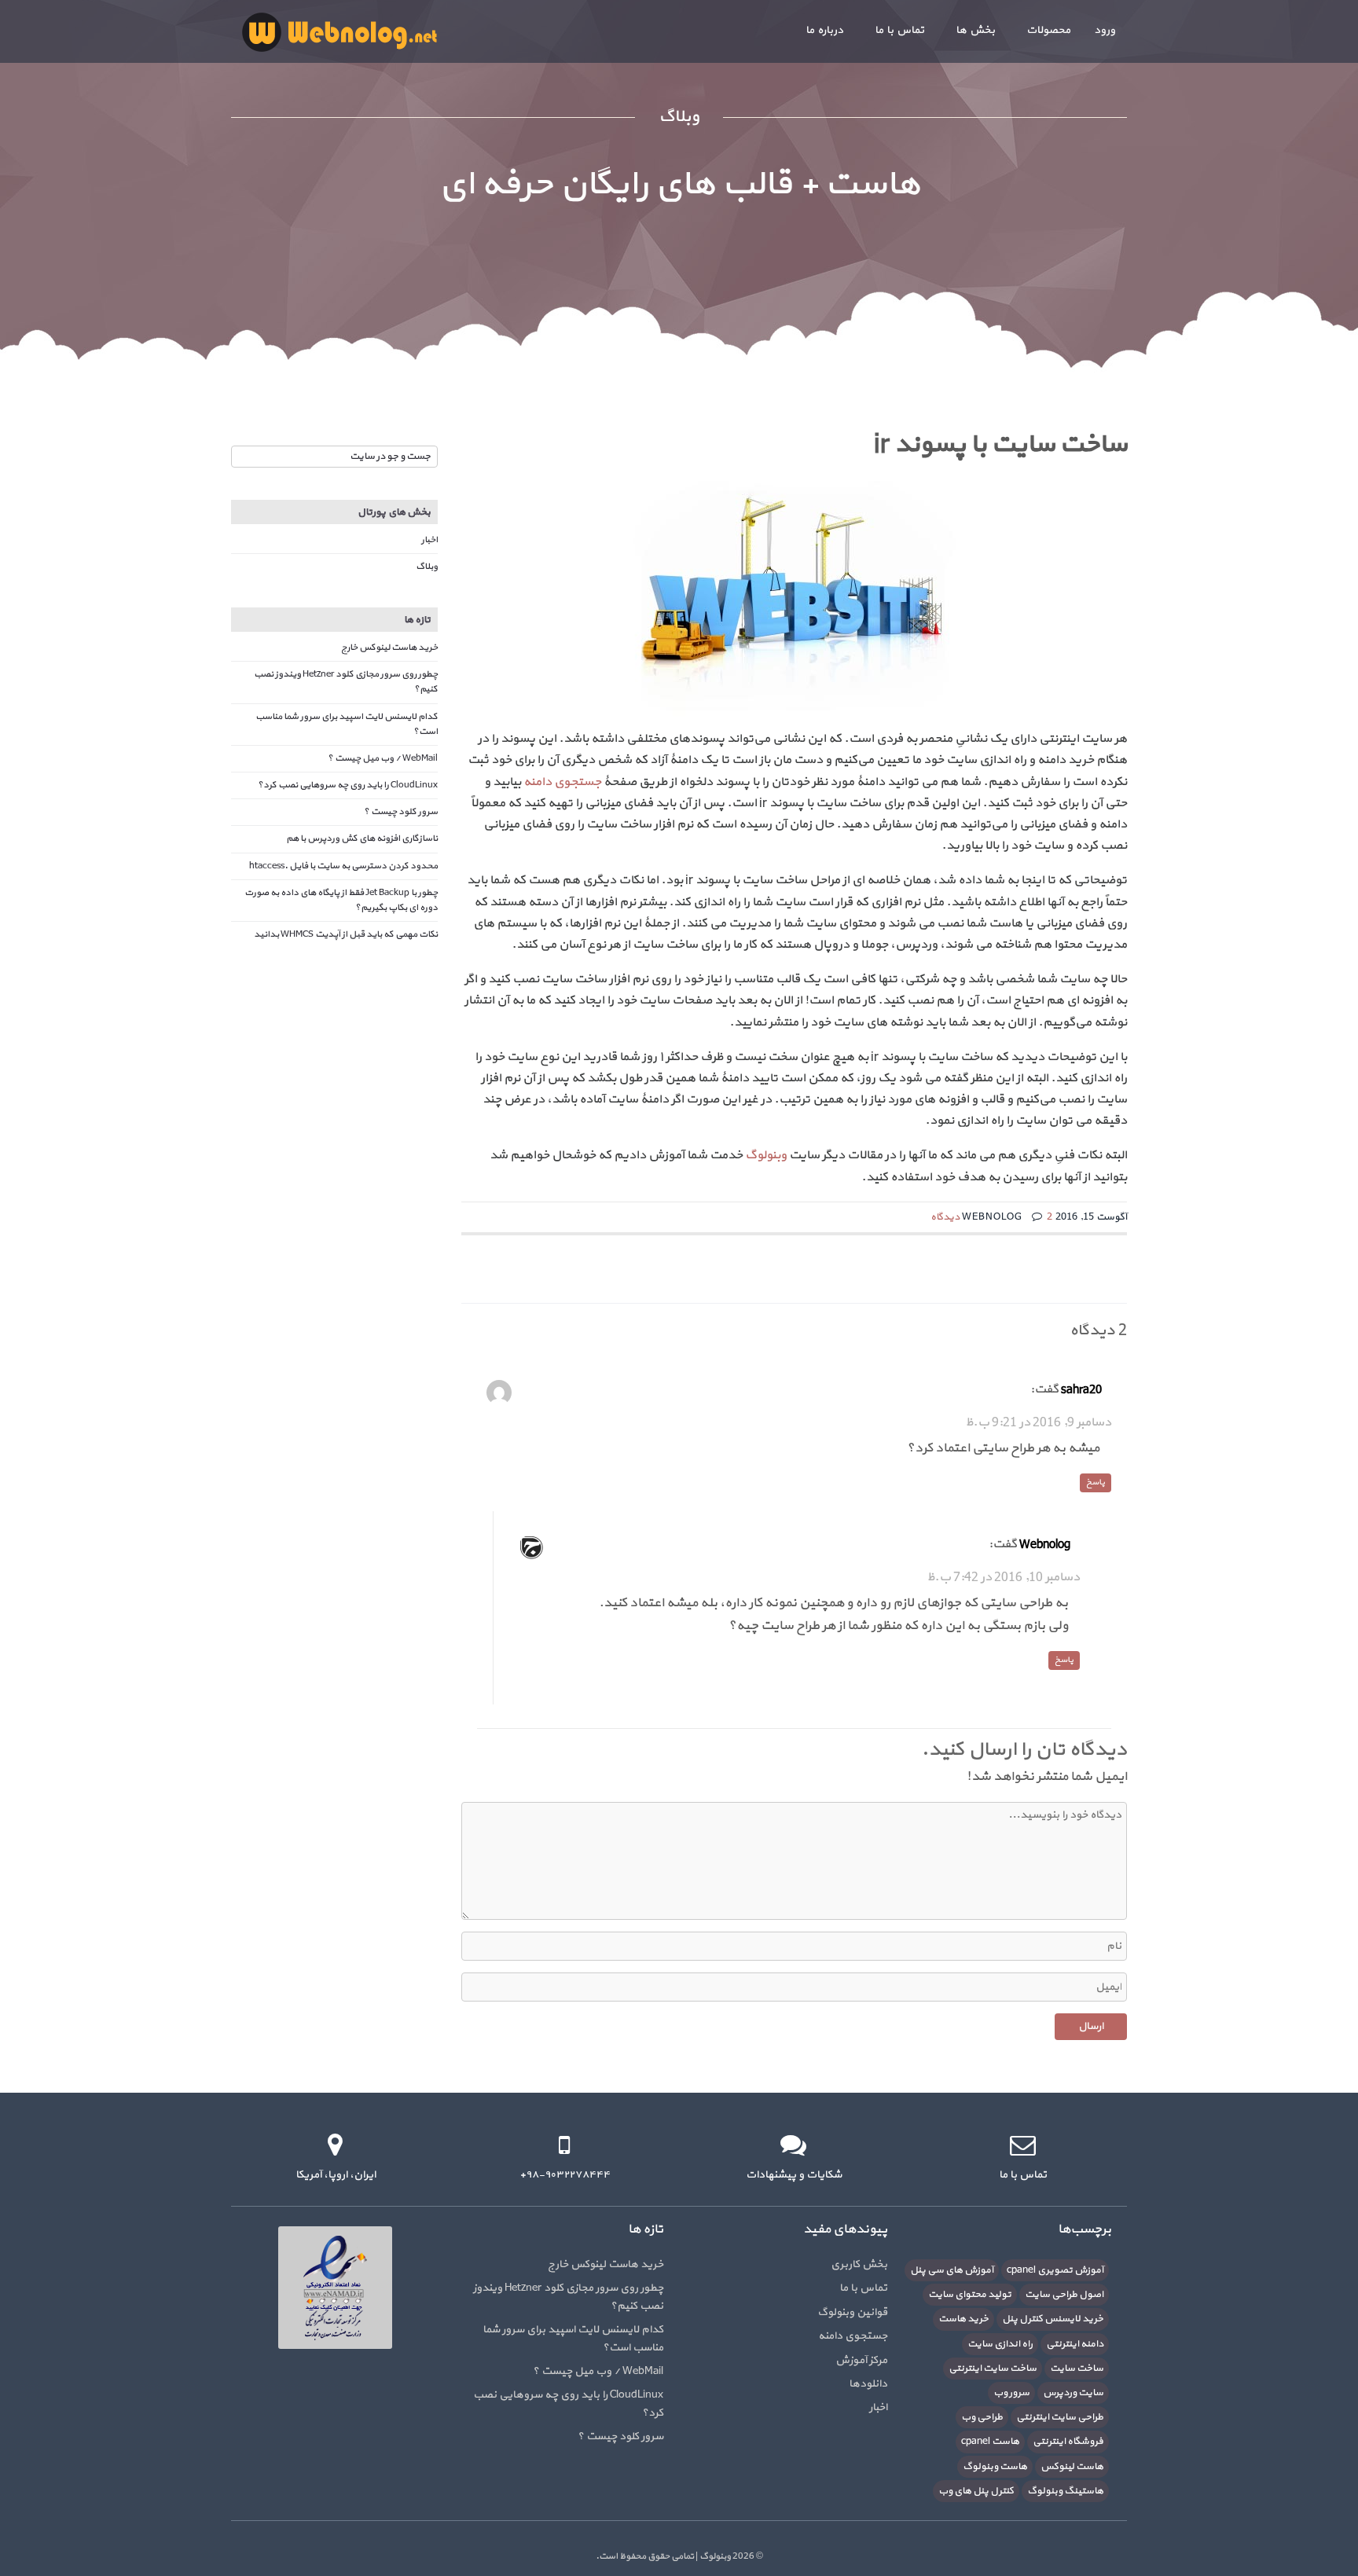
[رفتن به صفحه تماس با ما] (1023, 2145)
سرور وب (1011, 2393)
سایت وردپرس (1073, 2393)
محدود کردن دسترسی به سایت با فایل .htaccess (343, 866)
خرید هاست (963, 2319)
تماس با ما (899, 30)
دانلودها (868, 2384)
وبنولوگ (766, 1155)
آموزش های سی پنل (952, 2270)
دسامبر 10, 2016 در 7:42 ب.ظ (1003, 1577)
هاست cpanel (990, 2442)
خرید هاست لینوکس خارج (389, 648)
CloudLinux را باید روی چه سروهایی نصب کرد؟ (348, 785)
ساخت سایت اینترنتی (993, 2369)
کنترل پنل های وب (976, 2491)
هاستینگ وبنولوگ (1065, 2491)
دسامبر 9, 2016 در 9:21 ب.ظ (1038, 1422)
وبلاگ (427, 567)
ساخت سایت (1077, 2369)
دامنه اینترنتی (1075, 2344)
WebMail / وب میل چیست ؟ (383, 758)
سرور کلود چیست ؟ (401, 812)
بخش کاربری (859, 2264)
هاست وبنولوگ (995, 2467)
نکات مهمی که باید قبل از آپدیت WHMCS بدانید (346, 934)
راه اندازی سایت (1000, 2344)
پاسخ (1096, 1482)
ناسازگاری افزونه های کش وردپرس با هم (362, 838)
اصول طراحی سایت (1064, 2295)
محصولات (1048, 30)
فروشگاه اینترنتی (1068, 2442)
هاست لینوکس (1072, 2467)
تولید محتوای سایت (970, 2295)
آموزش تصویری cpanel (1055, 2270)
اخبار (429, 540)
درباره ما (824, 30)
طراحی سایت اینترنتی (1060, 2417)
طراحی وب (982, 2417)
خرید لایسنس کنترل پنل (1053, 2319)
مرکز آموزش (861, 2360)
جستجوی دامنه (562, 782)
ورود (1105, 30)
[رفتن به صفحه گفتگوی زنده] (793, 2145)
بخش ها (975, 30)
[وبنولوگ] (339, 31)
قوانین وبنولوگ (852, 2312)
